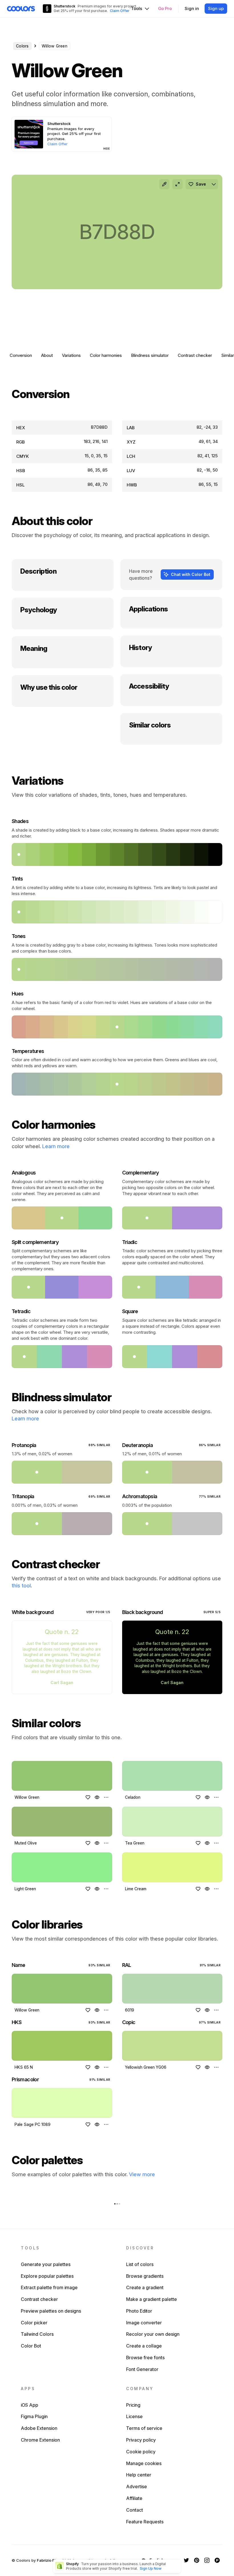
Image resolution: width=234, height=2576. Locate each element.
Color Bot (31, 2346)
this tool (21, 1586)
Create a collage (144, 2346)
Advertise (137, 2486)
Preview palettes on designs (51, 2311)
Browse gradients (145, 2276)
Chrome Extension (40, 2440)
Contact (135, 2510)
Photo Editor (139, 2311)
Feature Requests (145, 2522)
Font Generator (142, 2369)
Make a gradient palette (152, 2299)
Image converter (144, 2323)
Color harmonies (106, 355)
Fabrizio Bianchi (51, 2560)
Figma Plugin (34, 2416)
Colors (22, 46)
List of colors (140, 2264)
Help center (139, 2475)
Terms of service (144, 2428)
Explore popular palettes (47, 2276)
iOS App (30, 2405)
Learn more (56, 1146)
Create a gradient (145, 2287)
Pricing (133, 2405)
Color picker (34, 2323)
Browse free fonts (145, 2358)
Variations (71, 355)
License (134, 2416)
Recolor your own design (153, 2334)
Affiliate (134, 2498)
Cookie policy (141, 2452)
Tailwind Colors (37, 2334)
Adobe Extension (39, 2428)
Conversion (21, 355)
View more (142, 2174)
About (47, 355)
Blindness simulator (150, 355)
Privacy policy (141, 2440)
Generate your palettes (46, 2264)
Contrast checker (195, 355)
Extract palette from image (49, 2287)
